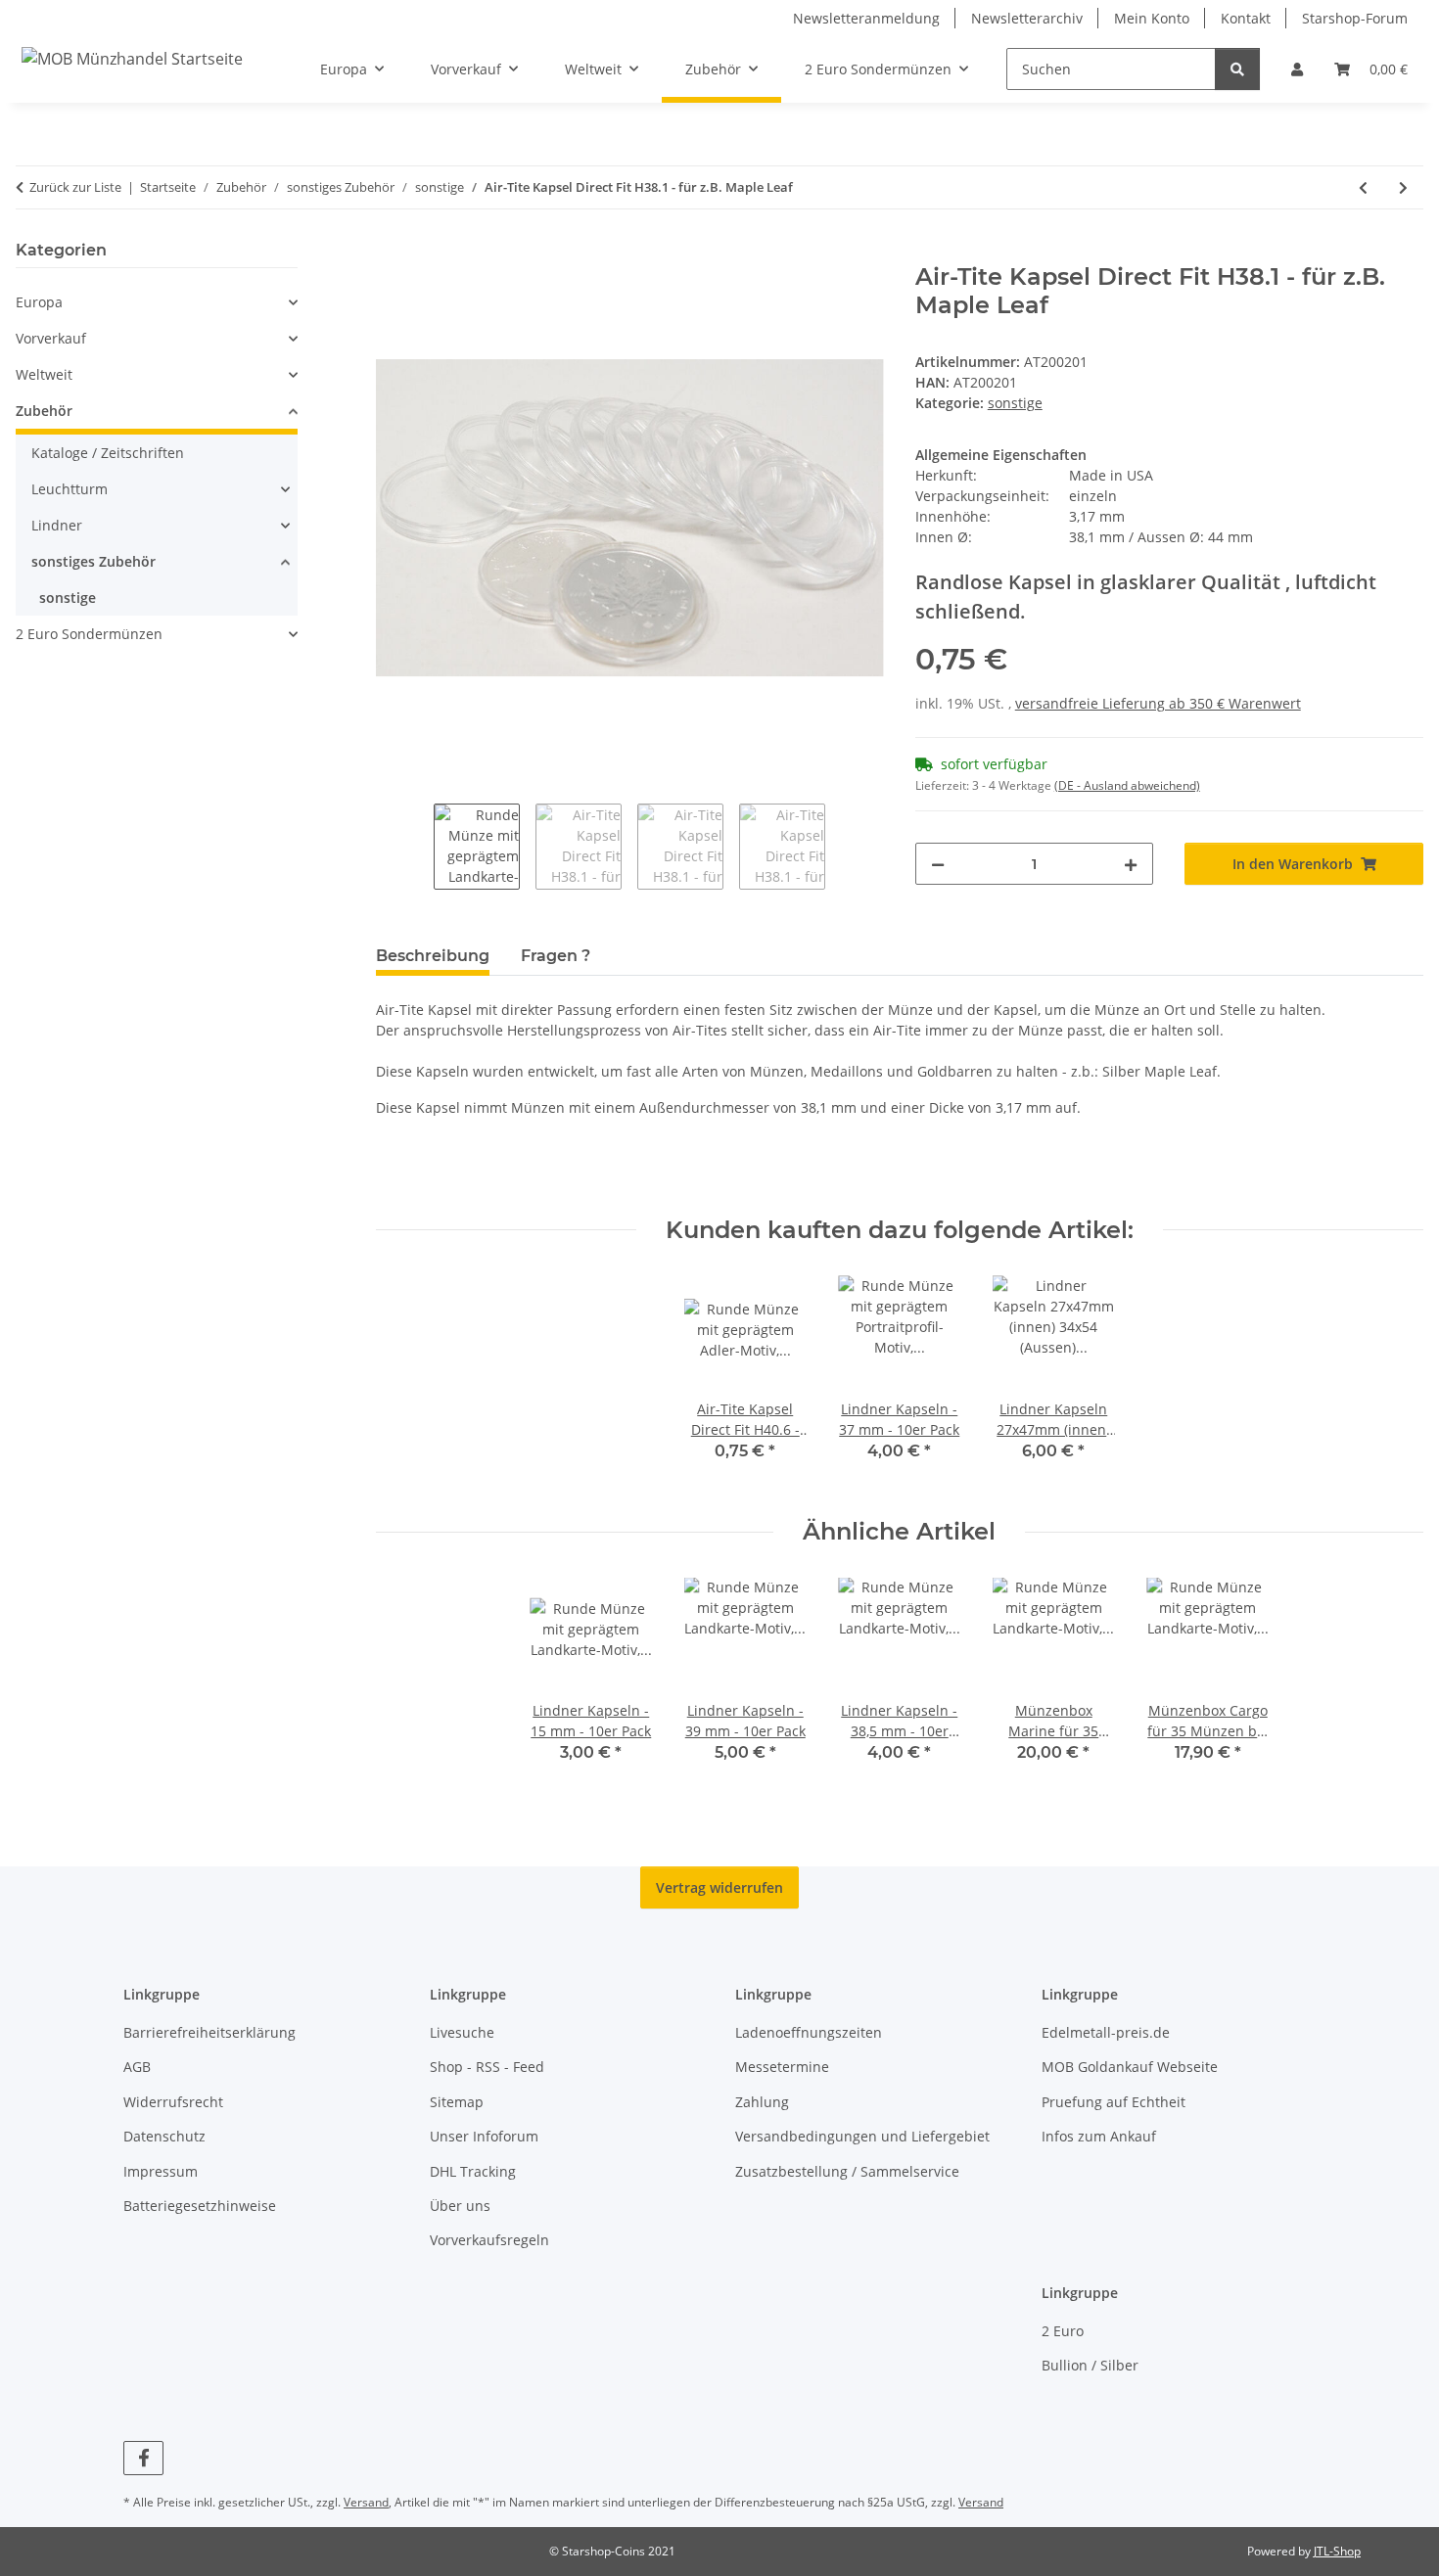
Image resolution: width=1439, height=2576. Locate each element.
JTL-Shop (1337, 2551)
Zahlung (762, 2102)
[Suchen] (1237, 69)
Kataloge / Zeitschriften (108, 453)
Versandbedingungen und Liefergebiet (862, 2136)
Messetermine (782, 2067)
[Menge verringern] (938, 864)
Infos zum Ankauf (1099, 2136)
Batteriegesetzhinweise (200, 2206)
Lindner (57, 525)
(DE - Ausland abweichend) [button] (1127, 785)
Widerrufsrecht (173, 2102)
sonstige (1015, 403)
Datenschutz (164, 2136)
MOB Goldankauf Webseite (1130, 2067)
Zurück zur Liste (75, 187)
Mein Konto (1152, 18)
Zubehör (44, 411)
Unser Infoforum (484, 2136)
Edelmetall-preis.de (1106, 2032)
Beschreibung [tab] (433, 956)
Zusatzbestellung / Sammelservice (847, 2171)
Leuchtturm (70, 489)
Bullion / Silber (1090, 2365)
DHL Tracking (473, 2171)
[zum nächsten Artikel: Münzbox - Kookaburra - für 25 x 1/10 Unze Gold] (1403, 187)
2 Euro (1063, 2331)
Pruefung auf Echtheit (1114, 2102)
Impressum (161, 2171)
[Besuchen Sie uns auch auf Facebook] (143, 2458)
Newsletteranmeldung (866, 18)
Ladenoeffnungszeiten (809, 2032)
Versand (366, 2502)
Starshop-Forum (1355, 18)
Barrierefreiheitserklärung (209, 2032)
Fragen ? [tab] (556, 956)
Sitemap (457, 2102)
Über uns (460, 2206)
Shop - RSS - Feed (487, 2067)
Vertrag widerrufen (719, 1887)
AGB (137, 2067)
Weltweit (44, 374)
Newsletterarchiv (1027, 18)
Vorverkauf (51, 338)
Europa (39, 302)
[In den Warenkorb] (392, 253)
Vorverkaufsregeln (489, 2240)
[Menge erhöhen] (1131, 864)
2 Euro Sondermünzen (89, 634)
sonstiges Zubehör (93, 561)
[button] (1297, 69)
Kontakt (1246, 18)
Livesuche (462, 2032)
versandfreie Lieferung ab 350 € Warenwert (1158, 703)
